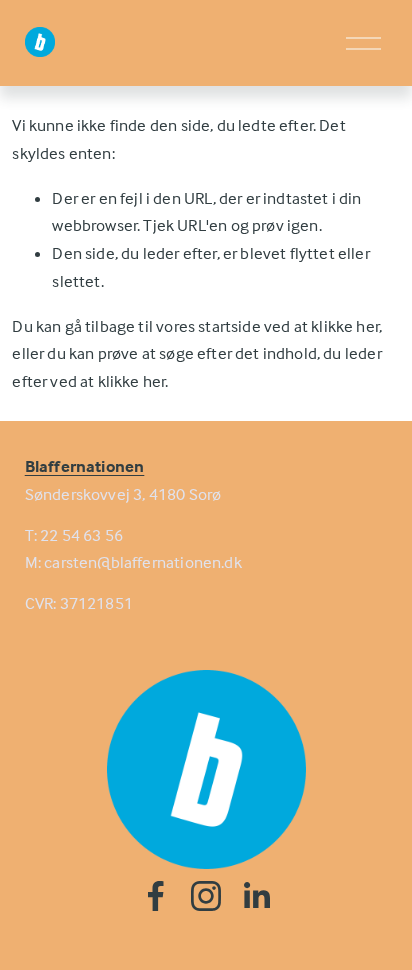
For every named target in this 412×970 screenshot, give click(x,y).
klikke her (345, 326)
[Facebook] (156, 896)
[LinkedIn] (256, 896)
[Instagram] (206, 896)
